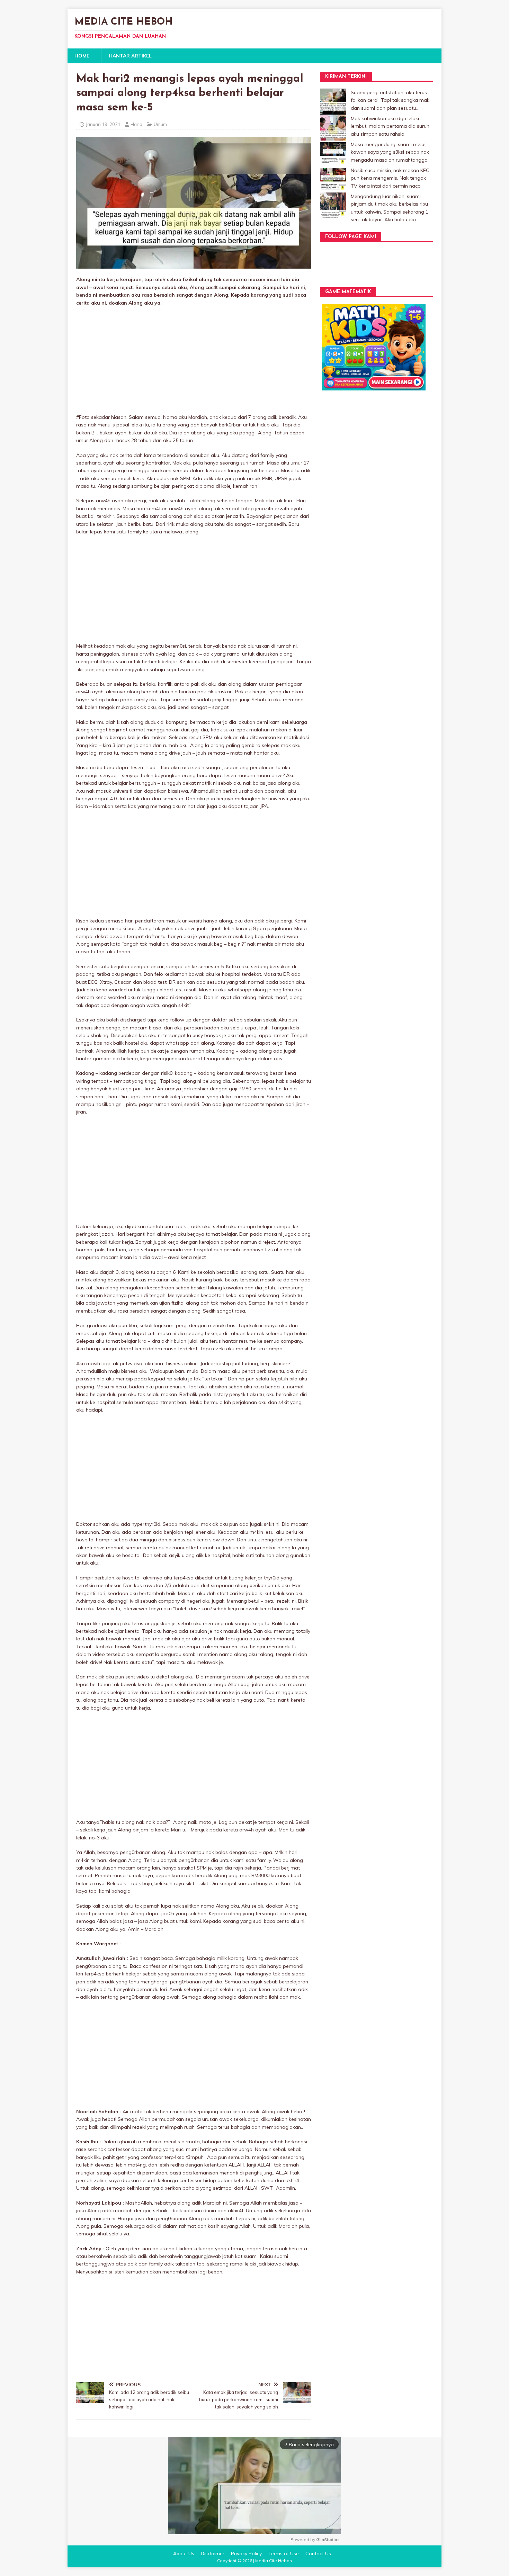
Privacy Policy (246, 2554)
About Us (184, 2554)
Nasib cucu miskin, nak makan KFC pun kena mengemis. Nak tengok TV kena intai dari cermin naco (390, 178)
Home (82, 56)
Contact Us (318, 2554)
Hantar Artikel (130, 56)
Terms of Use (284, 2554)
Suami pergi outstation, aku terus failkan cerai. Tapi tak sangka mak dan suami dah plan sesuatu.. (390, 100)
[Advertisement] (194, 362)
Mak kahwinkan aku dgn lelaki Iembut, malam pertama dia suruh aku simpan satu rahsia (390, 126)
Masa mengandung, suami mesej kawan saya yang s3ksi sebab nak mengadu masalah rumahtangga (390, 152)
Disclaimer (213, 2554)
